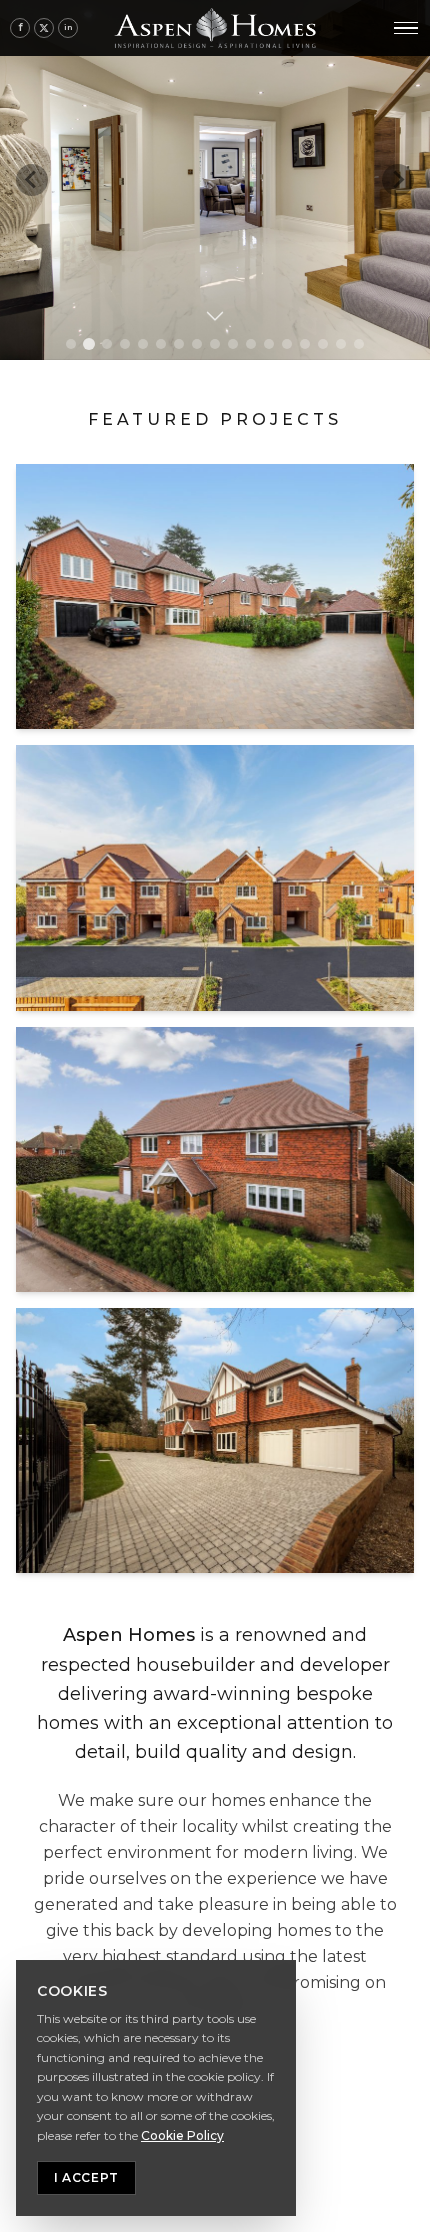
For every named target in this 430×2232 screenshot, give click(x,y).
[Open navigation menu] (406, 28)
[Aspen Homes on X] (44, 28)
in (68, 27)
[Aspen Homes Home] (215, 28)
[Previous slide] (32, 180)
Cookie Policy (182, 2135)
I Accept (86, 2177)
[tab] (71, 344)
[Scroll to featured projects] (215, 314)
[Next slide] (398, 180)
